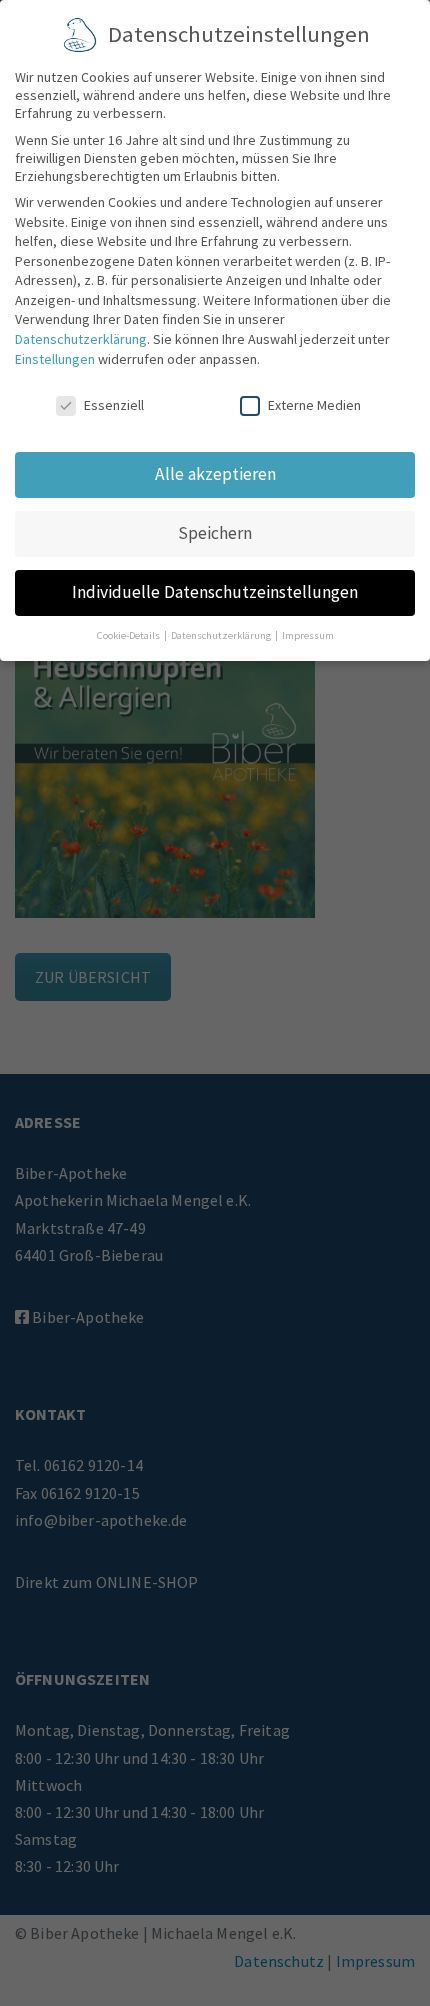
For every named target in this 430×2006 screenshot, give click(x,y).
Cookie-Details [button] (129, 635)
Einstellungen (55, 359)
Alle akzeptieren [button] (215, 474)
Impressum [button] (308, 635)
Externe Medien (314, 405)
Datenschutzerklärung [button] (222, 635)
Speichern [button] (215, 533)
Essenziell (114, 405)
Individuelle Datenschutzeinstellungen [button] (215, 592)
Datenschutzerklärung (81, 339)
